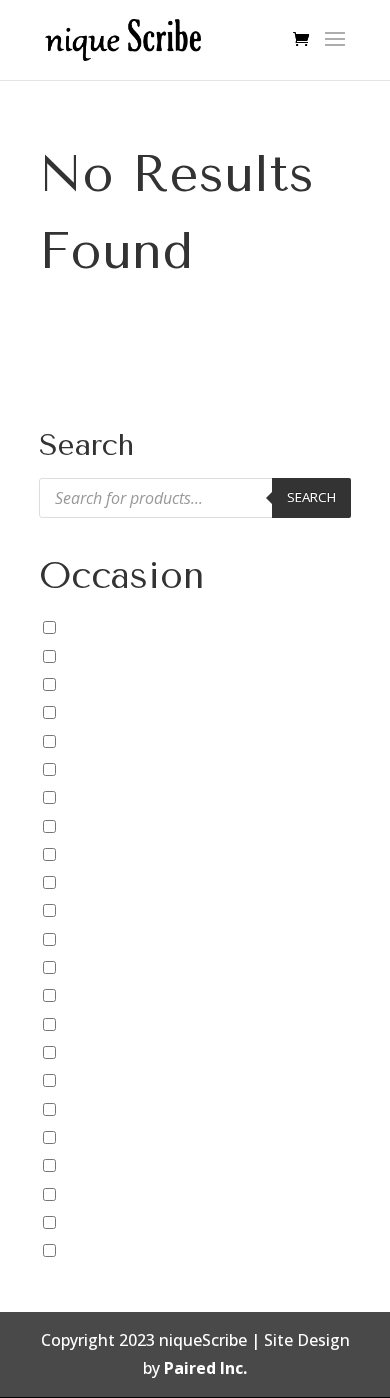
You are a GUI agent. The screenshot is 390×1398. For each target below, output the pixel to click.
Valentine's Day (119, 1222)
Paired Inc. (205, 1368)
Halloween (101, 1024)
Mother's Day (112, 1080)
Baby (79, 684)
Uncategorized (116, 627)
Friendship (100, 967)
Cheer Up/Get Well (130, 740)
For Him (91, 910)
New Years (101, 1109)
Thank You (102, 1193)
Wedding (95, 1250)
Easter (85, 825)
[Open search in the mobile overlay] (195, 498)
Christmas (99, 769)
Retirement (104, 1137)
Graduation (104, 995)
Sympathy (98, 1165)
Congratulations (123, 797)
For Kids (91, 939)
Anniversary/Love (126, 656)
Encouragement (122, 854)
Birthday (93, 712)
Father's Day (108, 882)
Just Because (109, 1052)
